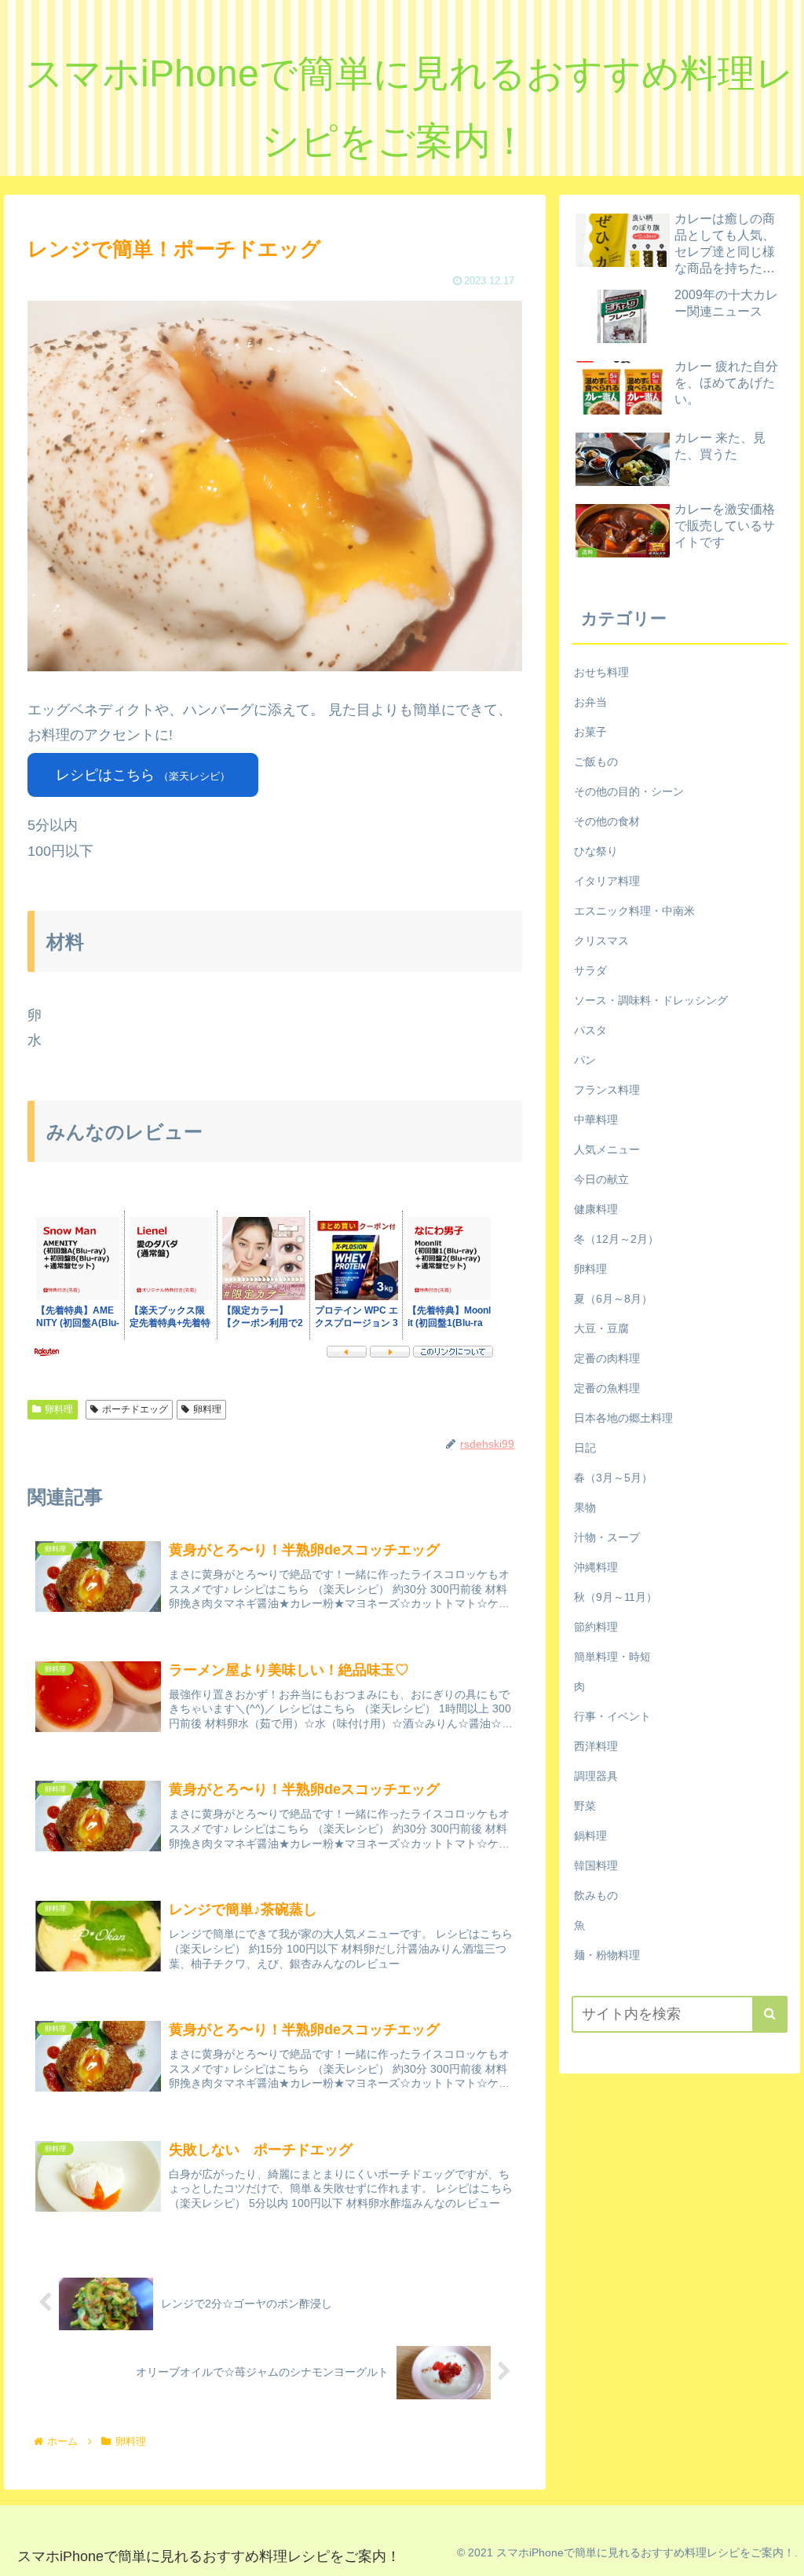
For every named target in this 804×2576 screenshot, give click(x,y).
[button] (770, 2014)
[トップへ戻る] (780, 2552)
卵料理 (59, 1409)
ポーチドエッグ (135, 1409)
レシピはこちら (143, 775)
